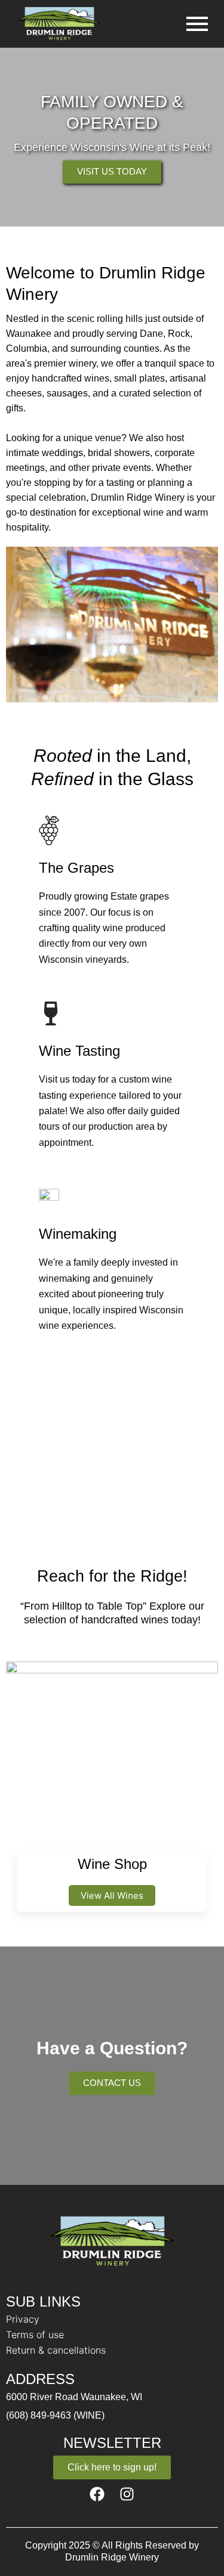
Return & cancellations (56, 2350)
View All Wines (112, 1895)
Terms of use (35, 2335)
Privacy (23, 2319)
